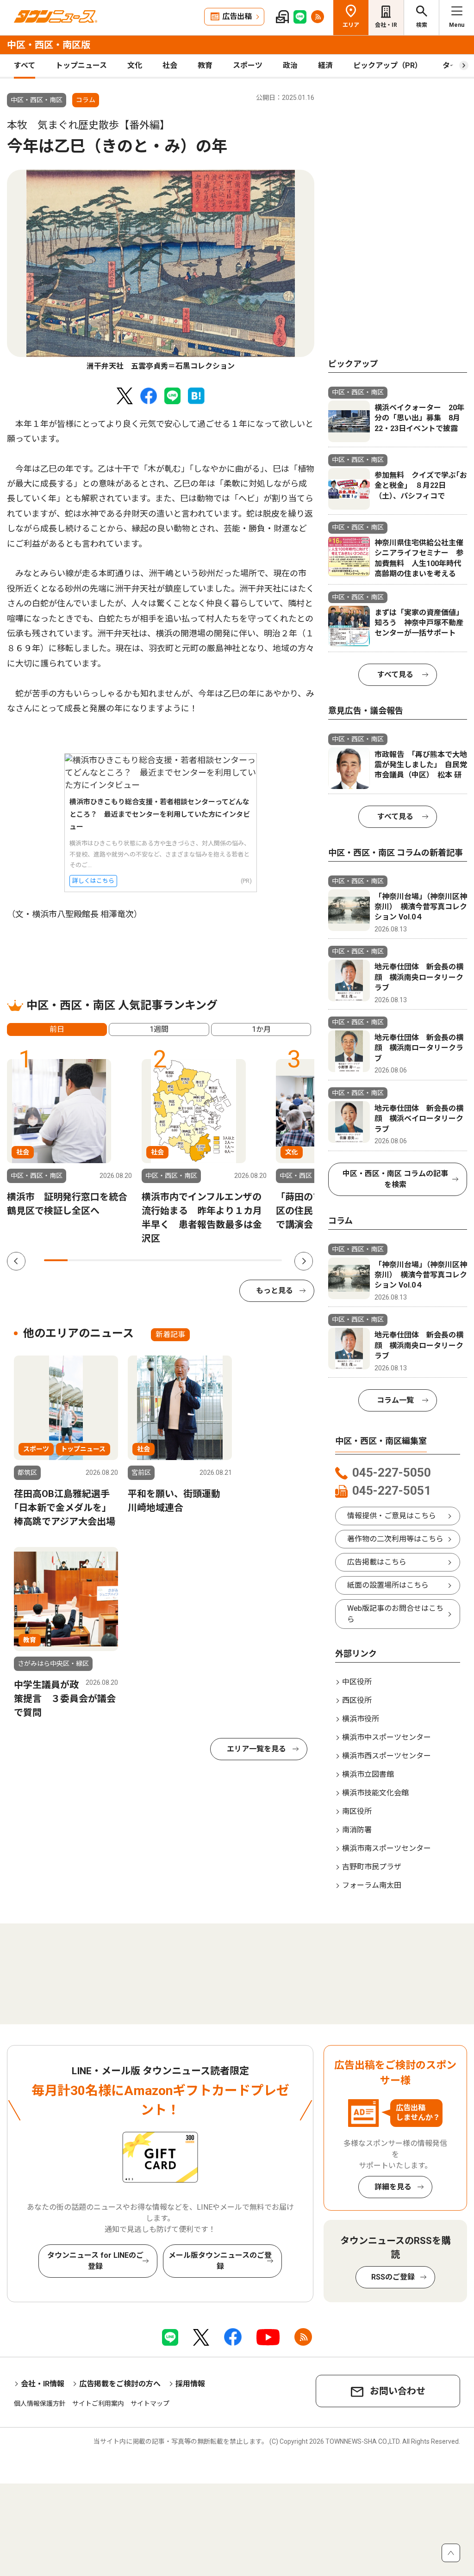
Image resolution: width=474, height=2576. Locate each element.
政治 (290, 65)
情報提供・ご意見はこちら (392, 1516)
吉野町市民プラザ (372, 1867)
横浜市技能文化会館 (375, 1793)
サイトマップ (150, 2403)
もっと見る (274, 1291)
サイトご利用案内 (98, 2403)
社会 (170, 65)
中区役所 (357, 1682)
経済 (325, 65)
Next (304, 1261)
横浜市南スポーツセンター (387, 1848)
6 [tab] (175, 1260)
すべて (25, 65)
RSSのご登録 (393, 2277)
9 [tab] (246, 1260)
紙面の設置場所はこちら (388, 1585)
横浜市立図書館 (368, 1774)
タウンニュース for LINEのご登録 (95, 2261)
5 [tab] (151, 1260)
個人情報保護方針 (40, 2403)
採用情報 (190, 2384)
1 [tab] (56, 1260)
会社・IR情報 (43, 2384)
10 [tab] (270, 1260)
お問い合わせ (398, 2391)
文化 (135, 65)
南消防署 (357, 1830)
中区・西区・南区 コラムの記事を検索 (395, 1179)
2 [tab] (79, 1260)
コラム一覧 (395, 1400)
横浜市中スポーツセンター (387, 1737)
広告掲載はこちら (377, 1562)
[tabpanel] (161, 271)
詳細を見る (393, 2187)
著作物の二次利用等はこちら (395, 1539)
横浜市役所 (361, 1719)
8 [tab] (222, 1260)
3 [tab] (103, 1260)
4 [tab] (127, 1260)
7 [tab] (199, 1260)
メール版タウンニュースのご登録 (220, 2261)
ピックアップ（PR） (388, 65)
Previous (16, 1261)
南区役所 (357, 1811)
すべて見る (395, 675)
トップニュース (81, 65)
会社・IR (386, 25)
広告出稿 (237, 16)
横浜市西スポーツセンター (387, 1756)
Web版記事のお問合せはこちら (395, 1614)
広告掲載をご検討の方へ (120, 2384)
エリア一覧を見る (256, 1749)
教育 (205, 65)
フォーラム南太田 (372, 1885)
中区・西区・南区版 (49, 45)
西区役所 (357, 1700)
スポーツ (248, 65)
